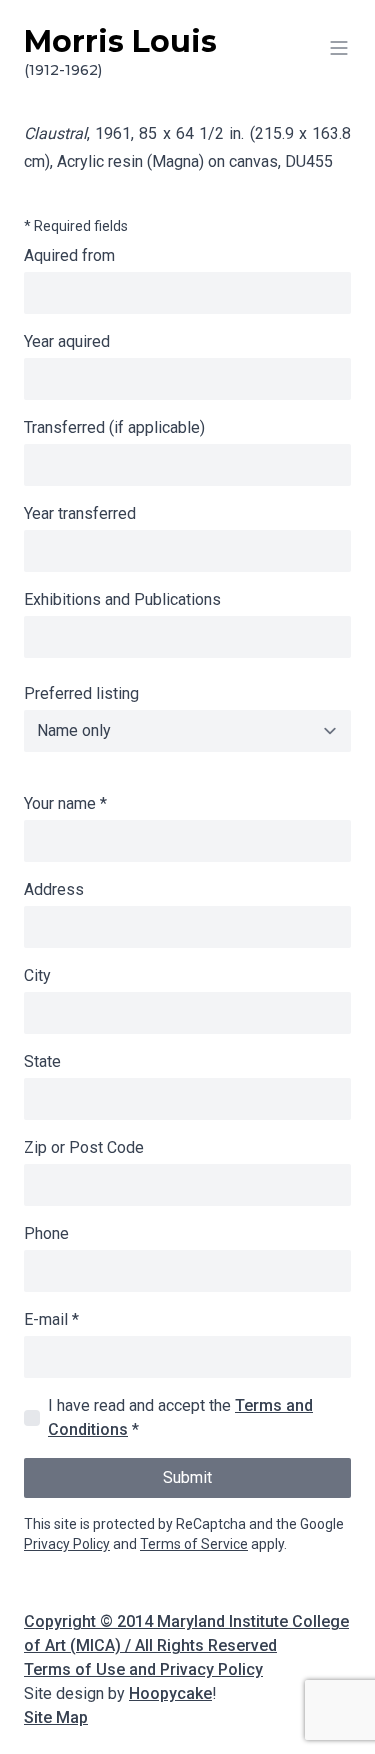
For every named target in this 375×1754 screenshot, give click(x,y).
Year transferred (80, 513)
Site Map (56, 1717)
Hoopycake (170, 1693)
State (42, 1061)
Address (54, 889)
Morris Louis (120, 51)
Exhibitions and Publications (122, 599)
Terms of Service (194, 1544)
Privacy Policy (67, 1544)
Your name (65, 803)
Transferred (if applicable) (114, 427)
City (37, 975)
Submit (187, 1477)
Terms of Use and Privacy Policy (143, 1669)
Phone (46, 1233)
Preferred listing (81, 693)
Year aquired (67, 341)
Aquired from (69, 255)
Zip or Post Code (84, 1147)
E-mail (51, 1319)
